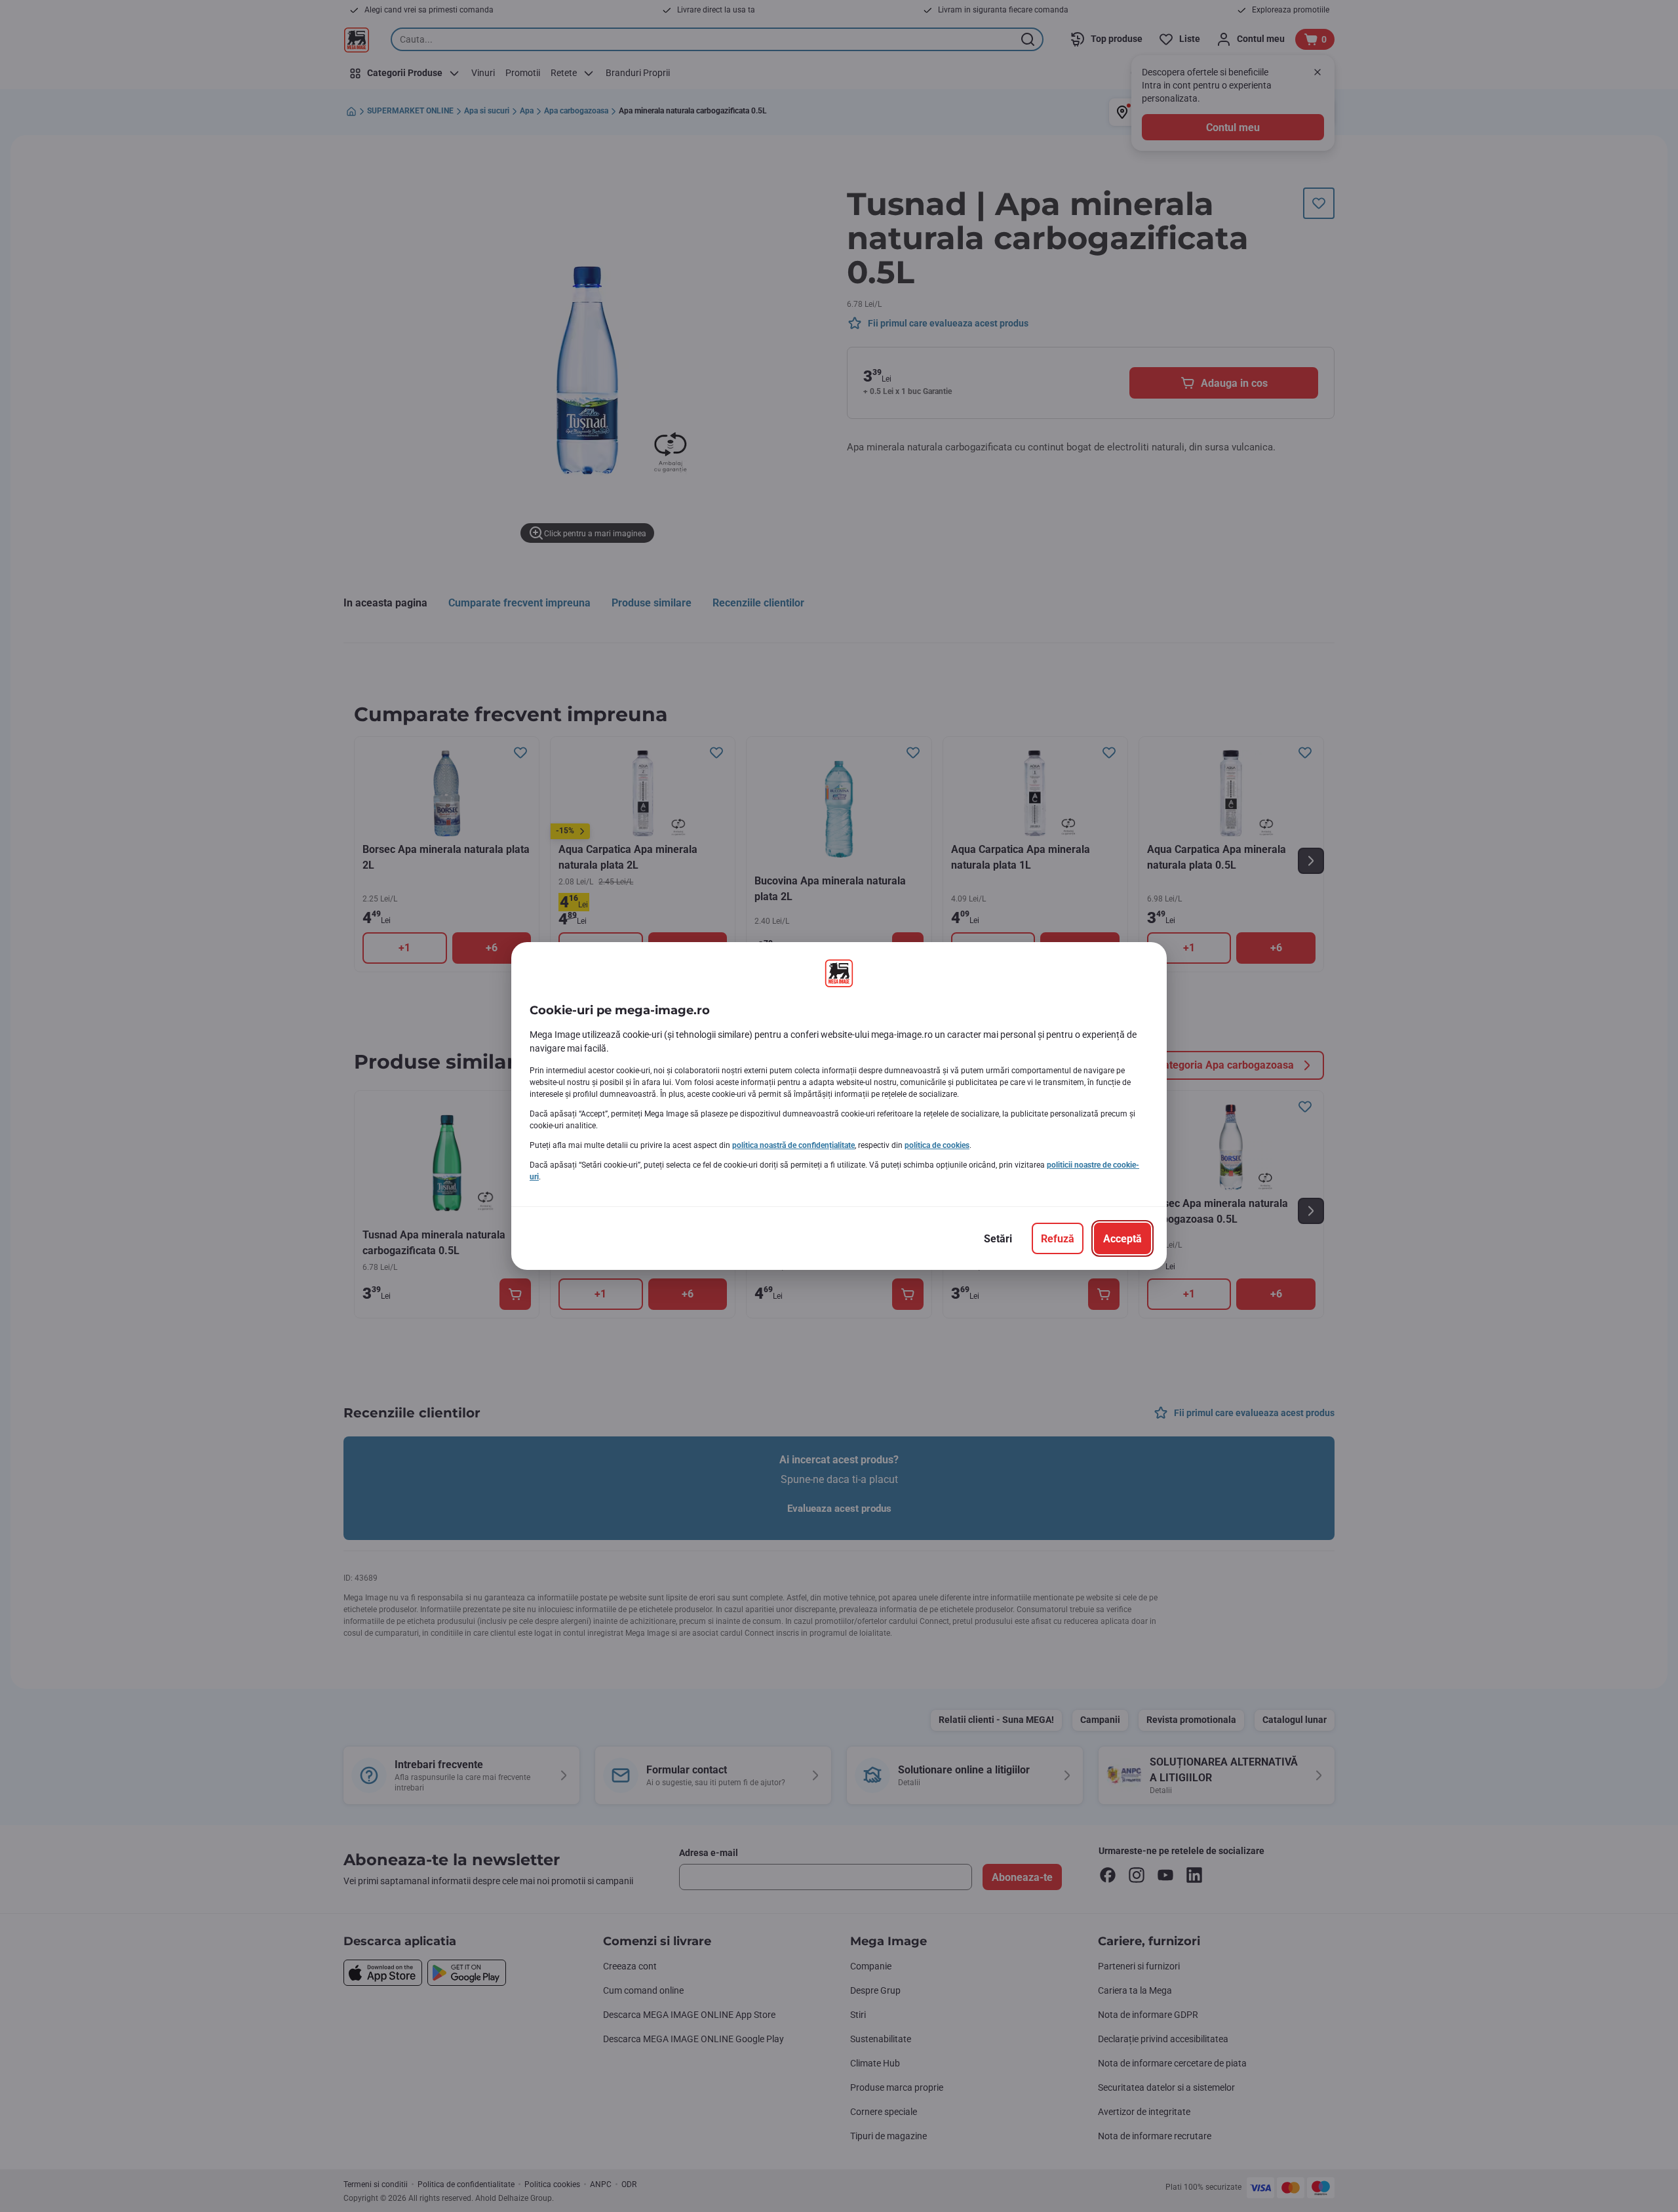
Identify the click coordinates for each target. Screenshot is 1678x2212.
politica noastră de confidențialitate (793, 1145)
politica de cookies (937, 1145)
